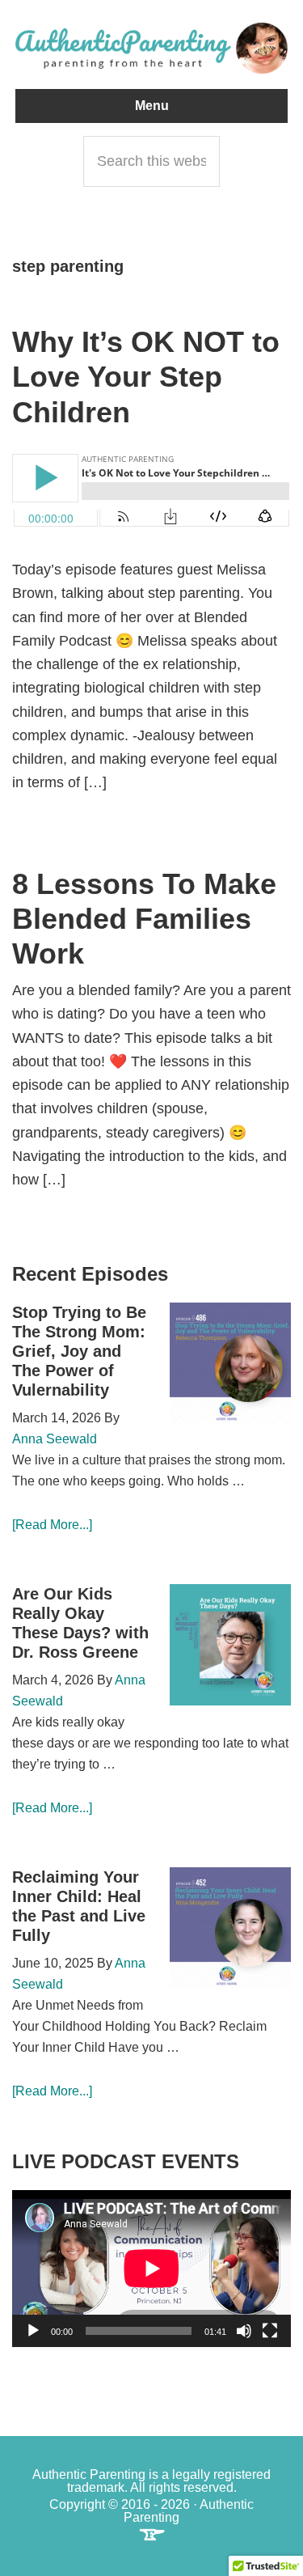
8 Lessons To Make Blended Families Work (144, 919)
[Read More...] (52, 1525)
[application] (151, 2269)
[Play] (33, 2331)
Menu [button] (152, 106)
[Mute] (244, 2331)
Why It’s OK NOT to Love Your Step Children (146, 377)
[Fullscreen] (270, 2331)
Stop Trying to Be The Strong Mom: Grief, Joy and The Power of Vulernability (79, 1351)
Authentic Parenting (152, 49)
